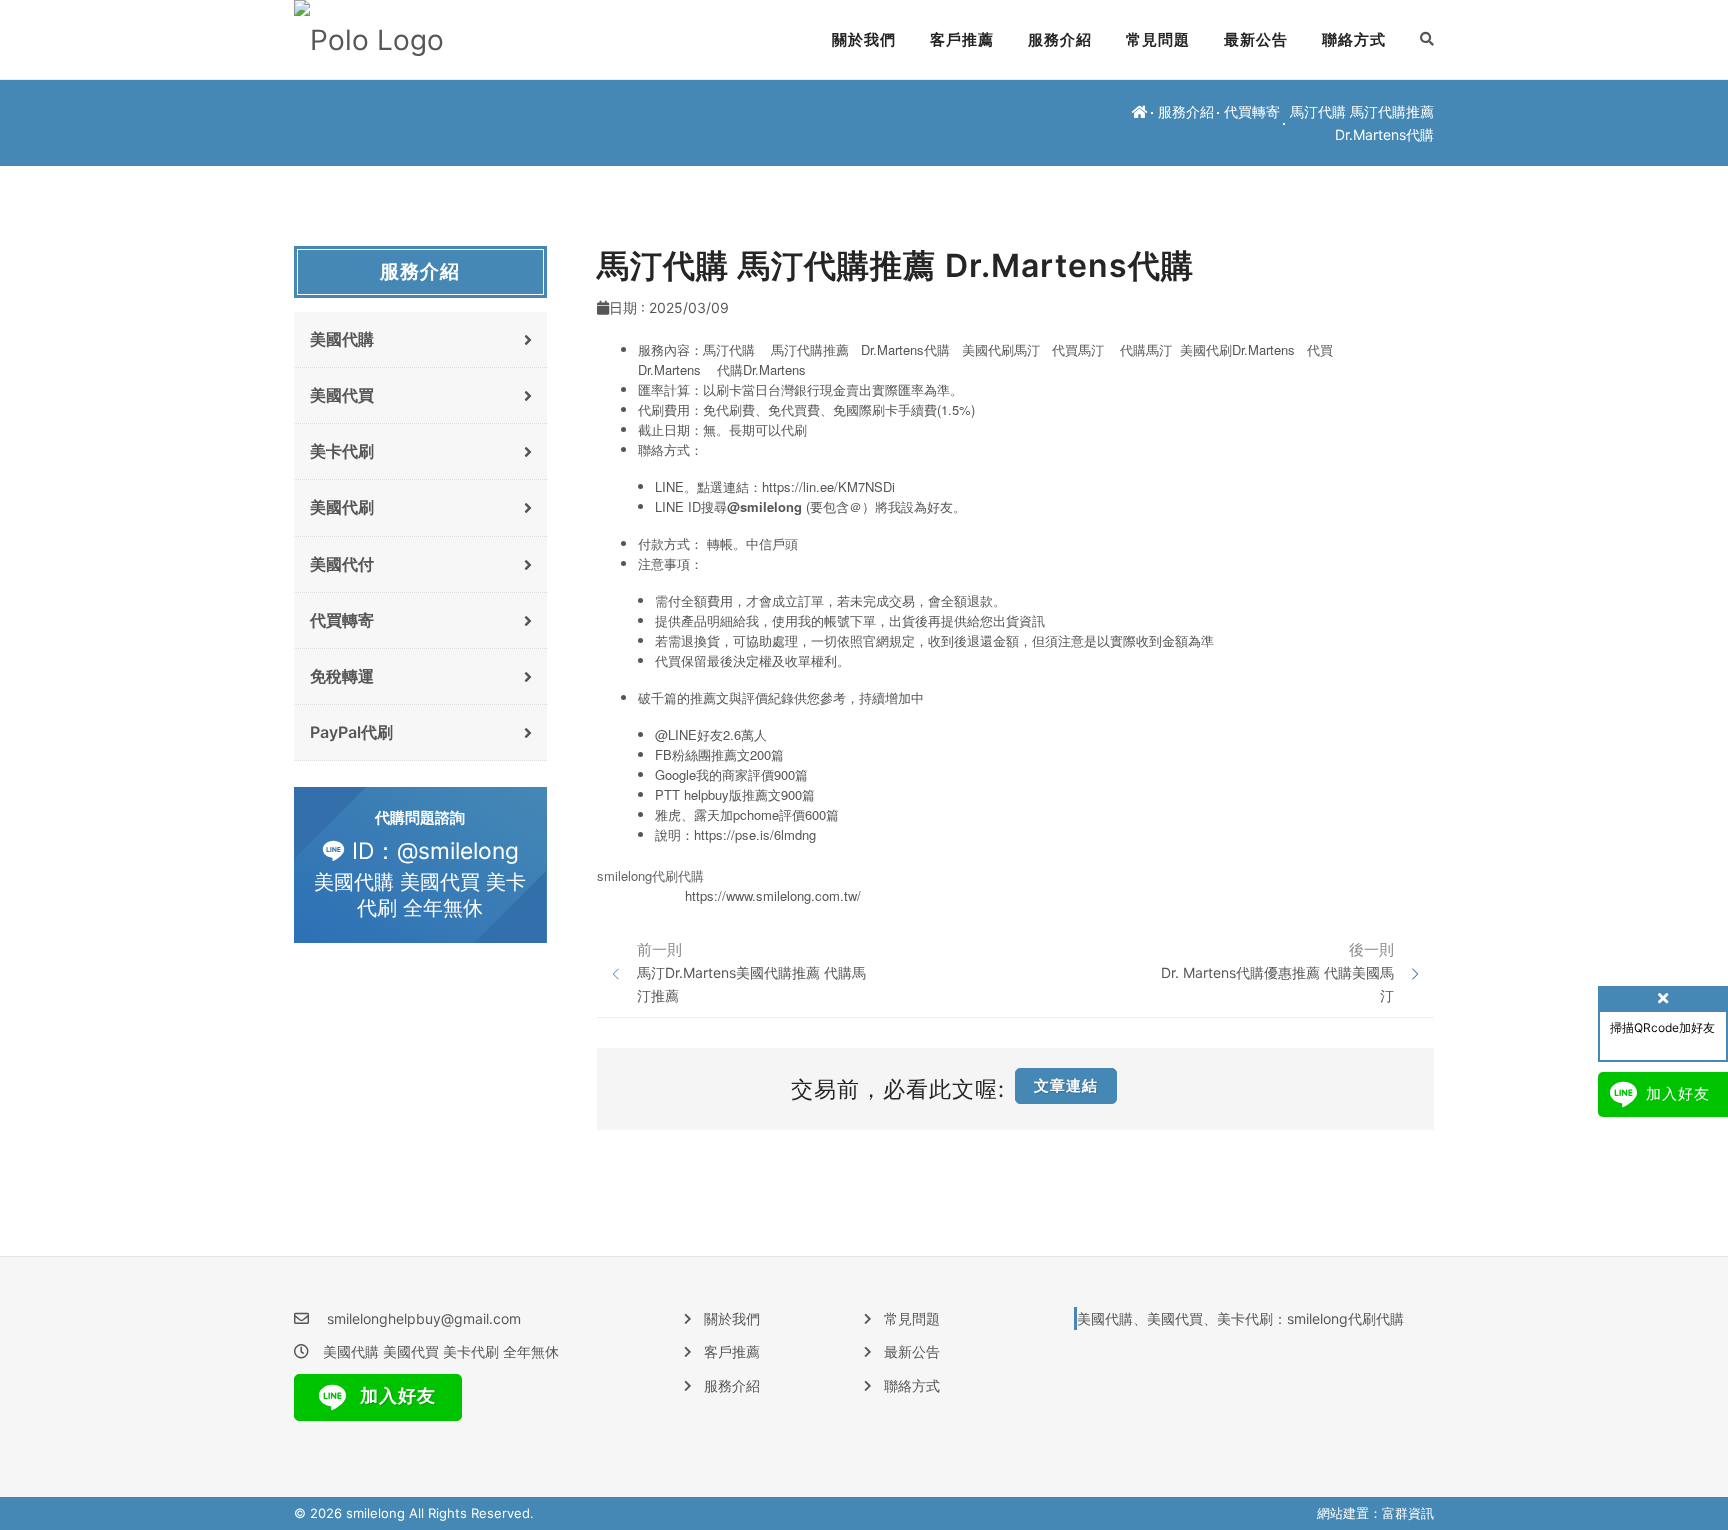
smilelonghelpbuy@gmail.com (424, 1318)
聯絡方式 (1354, 39)
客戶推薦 (962, 39)
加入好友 (395, 1395)
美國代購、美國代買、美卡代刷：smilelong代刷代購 (1240, 1318)
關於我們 (864, 39)
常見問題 (1158, 39)
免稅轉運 (342, 676)
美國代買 (342, 395)
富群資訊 (1408, 1513)
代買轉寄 (1252, 111)
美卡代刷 (342, 451)
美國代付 (342, 564)
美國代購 (342, 339)
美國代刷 (342, 507)
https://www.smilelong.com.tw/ (773, 895)
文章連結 (1066, 1085)
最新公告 (1256, 39)
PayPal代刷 (351, 732)
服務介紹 (1060, 39)
